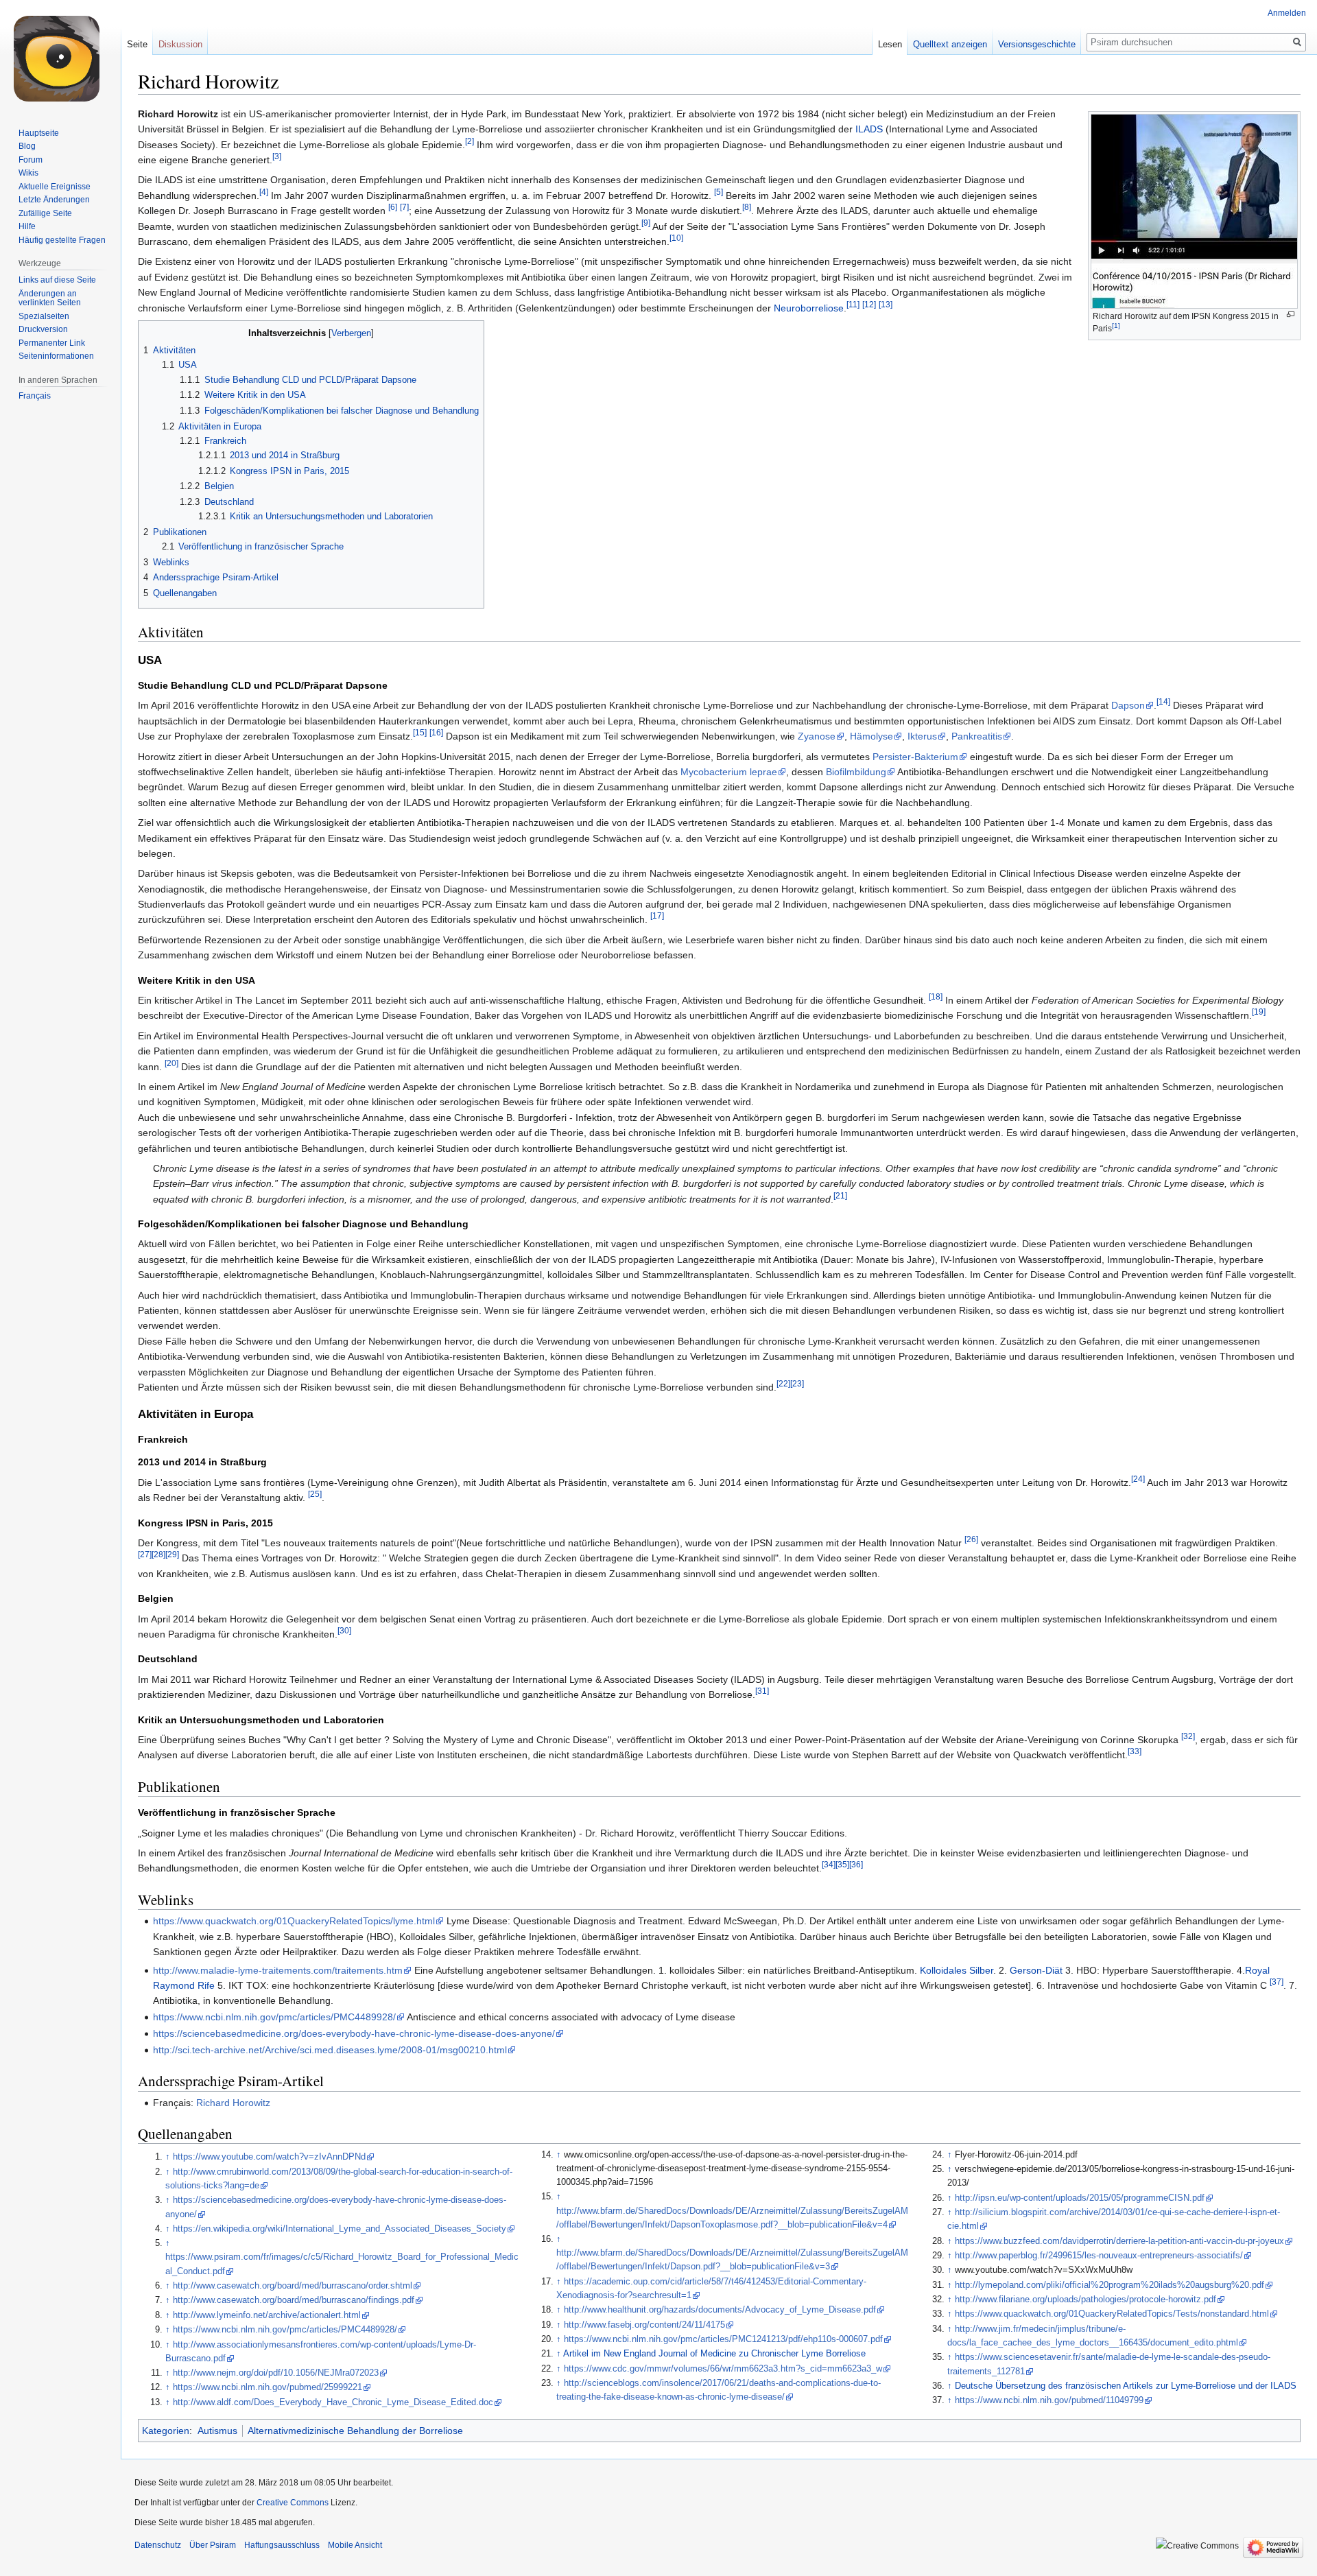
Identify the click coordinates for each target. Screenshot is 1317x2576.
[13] (886, 304)
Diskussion (180, 44)
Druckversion (43, 329)
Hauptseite (39, 133)
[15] (420, 733)
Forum (31, 160)
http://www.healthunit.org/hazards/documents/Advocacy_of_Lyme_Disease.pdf (720, 2310)
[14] (1163, 702)
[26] (971, 1539)
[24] (1138, 1479)
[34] (829, 1865)
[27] (145, 1555)
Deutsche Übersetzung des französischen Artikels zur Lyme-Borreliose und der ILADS (1126, 2386)
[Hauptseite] (60, 55)
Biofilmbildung (856, 772)
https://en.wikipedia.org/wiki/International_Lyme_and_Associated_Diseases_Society (340, 2229)
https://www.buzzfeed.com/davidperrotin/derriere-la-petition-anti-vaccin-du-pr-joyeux (1119, 2241)
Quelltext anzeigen (950, 44)
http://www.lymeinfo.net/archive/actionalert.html (267, 2315)
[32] (1188, 1736)
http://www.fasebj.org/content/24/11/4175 (644, 2325)
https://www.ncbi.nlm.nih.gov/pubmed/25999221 (268, 2387)
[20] (171, 1063)
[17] (657, 916)
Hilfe (27, 226)
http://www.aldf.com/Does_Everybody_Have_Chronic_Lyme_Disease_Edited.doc (333, 2402)
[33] (1135, 1752)
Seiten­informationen (56, 356)
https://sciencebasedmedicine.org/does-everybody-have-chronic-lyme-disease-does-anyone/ (354, 2033)
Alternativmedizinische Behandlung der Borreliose (355, 2431)
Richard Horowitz (233, 2103)
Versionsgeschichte (1037, 44)
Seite (137, 44)
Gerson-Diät (1036, 1970)
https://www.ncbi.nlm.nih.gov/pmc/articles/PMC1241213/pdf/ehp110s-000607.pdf (723, 2339)
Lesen (890, 44)
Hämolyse (871, 736)
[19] (1259, 1012)
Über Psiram (213, 2545)
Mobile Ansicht (355, 2545)
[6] (393, 208)
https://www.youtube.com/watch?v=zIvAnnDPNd (269, 2157)
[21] (840, 1195)
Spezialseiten (44, 316)
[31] (762, 1691)
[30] (344, 1630)
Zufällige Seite (45, 213)
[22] (783, 1383)
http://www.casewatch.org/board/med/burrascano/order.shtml (293, 2286)
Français (35, 396)
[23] (797, 1383)
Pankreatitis (977, 736)
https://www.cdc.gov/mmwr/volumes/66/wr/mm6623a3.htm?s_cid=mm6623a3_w (723, 2369)
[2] (470, 141)
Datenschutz (158, 2545)
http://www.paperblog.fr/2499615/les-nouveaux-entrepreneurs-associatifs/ (1099, 2256)
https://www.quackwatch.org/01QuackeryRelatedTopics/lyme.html (294, 1921)
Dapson (1128, 705)
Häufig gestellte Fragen (62, 240)
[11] (853, 304)
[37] (1277, 1982)
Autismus (217, 2431)
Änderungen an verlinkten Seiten (50, 298)
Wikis (28, 173)
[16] (436, 733)
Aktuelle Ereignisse (55, 187)
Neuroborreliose (809, 308)
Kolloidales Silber (957, 1970)
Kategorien (166, 2431)
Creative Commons (293, 2503)
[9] (646, 223)
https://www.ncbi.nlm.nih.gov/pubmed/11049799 (1049, 2400)
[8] (747, 208)
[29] (172, 1555)
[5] (719, 192)
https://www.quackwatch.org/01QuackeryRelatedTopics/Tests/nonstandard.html (1112, 2314)
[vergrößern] (1291, 315)
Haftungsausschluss (282, 2545)
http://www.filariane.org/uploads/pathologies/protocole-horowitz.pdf (1085, 2300)
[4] (264, 192)
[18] (936, 996)
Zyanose (817, 736)
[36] (856, 1865)
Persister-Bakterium (915, 757)
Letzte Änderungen (54, 200)
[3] (277, 156)
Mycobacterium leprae (729, 772)
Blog (27, 146)
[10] (676, 238)
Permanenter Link (52, 343)
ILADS (869, 129)
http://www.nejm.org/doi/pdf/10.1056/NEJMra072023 (276, 2373)
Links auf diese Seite (57, 280)
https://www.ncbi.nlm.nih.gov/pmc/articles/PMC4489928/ (274, 2017)
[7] (404, 208)
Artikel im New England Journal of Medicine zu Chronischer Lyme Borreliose (714, 2354)
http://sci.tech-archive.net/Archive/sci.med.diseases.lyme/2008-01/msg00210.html (330, 2050)
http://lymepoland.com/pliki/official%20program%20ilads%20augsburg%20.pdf (1110, 2285)
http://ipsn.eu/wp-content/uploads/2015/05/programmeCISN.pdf (1080, 2198)
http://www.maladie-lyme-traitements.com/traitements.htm (278, 1970)
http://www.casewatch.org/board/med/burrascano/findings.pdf (294, 2300)
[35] (842, 1865)
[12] (869, 304)
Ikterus (922, 736)
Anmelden (1287, 13)
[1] (1116, 326)
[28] (158, 1555)
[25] (315, 1494)
